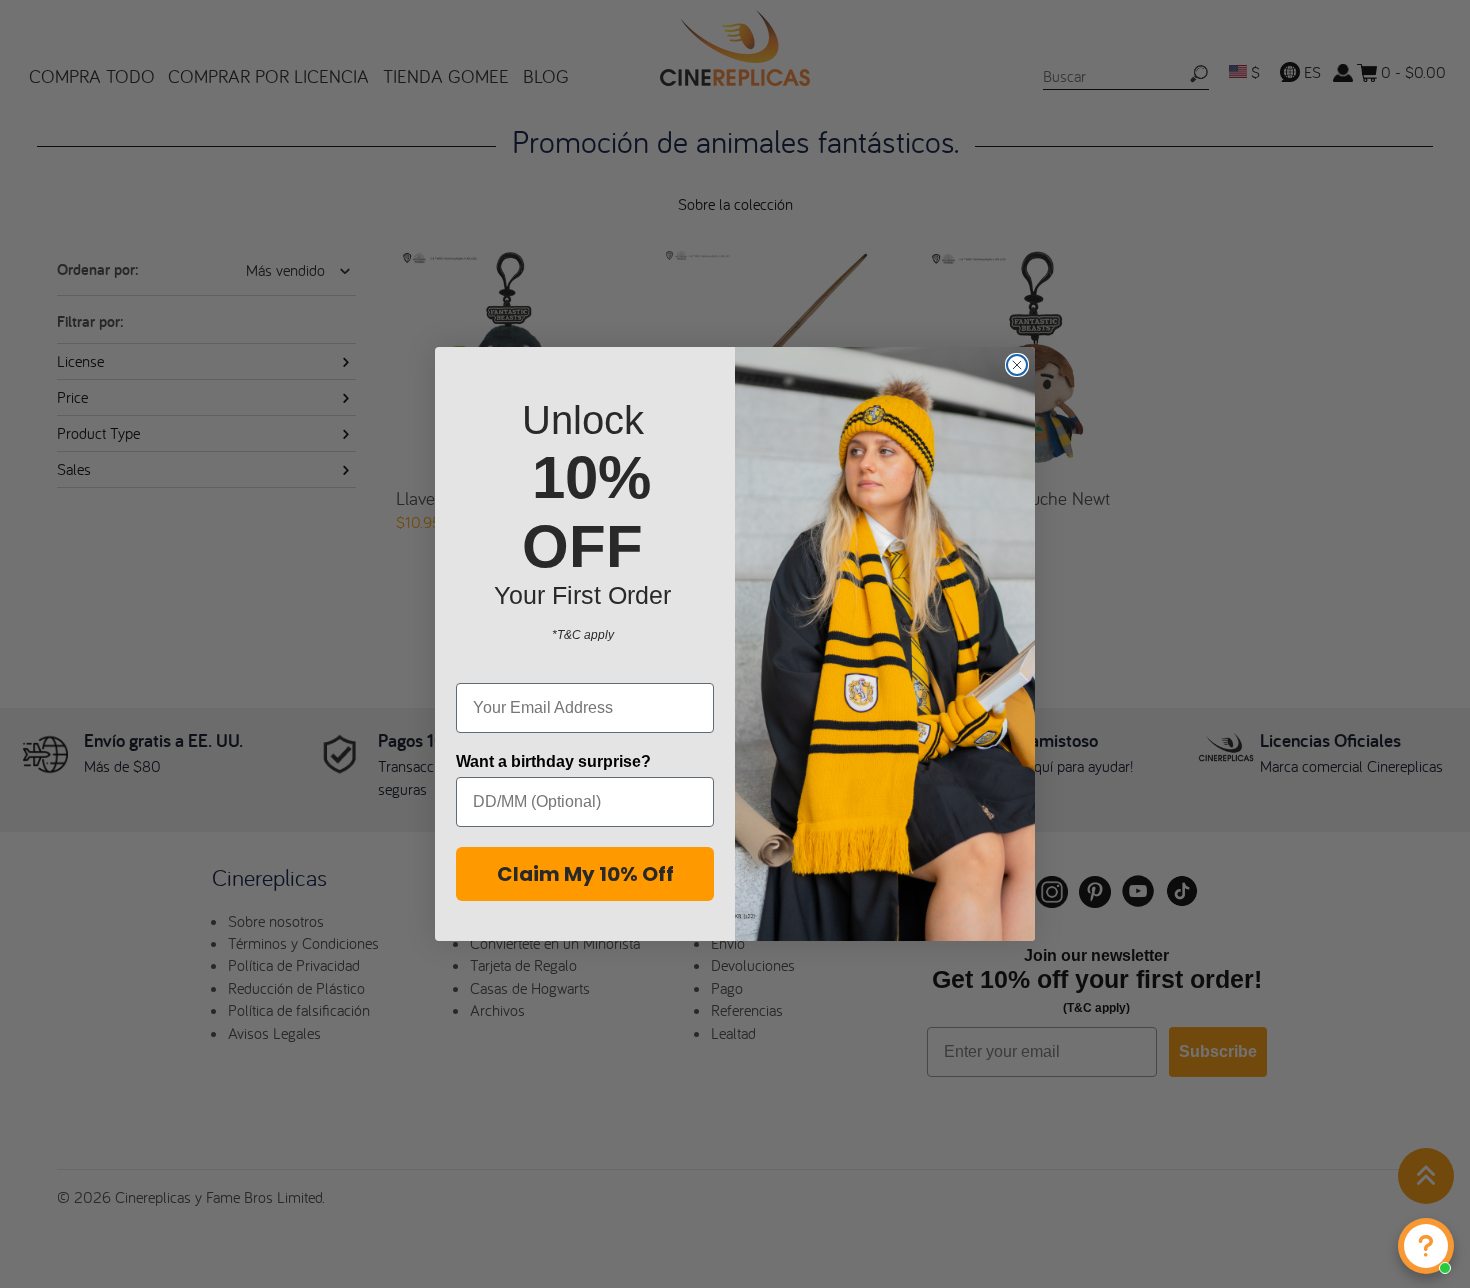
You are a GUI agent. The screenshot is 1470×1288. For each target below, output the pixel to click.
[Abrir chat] (1426, 1246)
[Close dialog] (1017, 365)
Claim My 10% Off (585, 874)
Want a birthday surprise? (553, 761)
